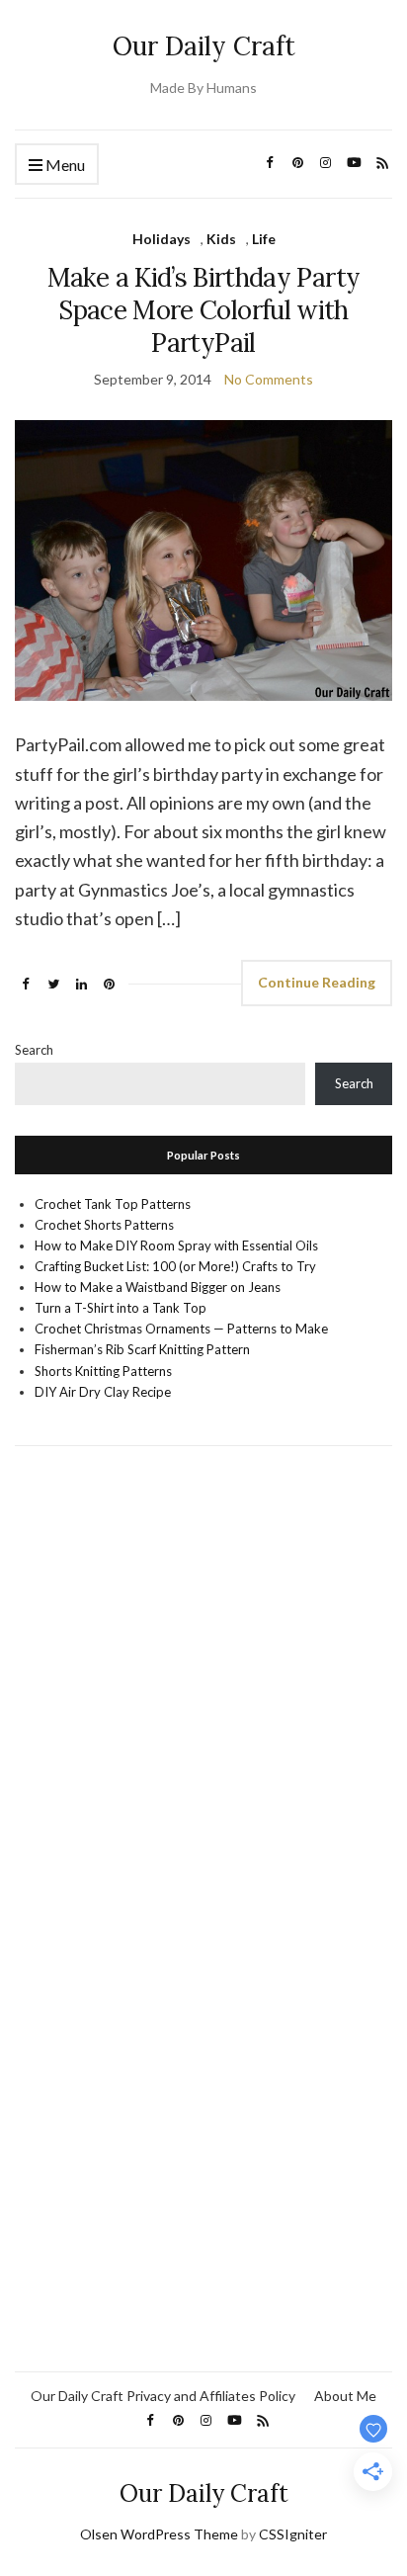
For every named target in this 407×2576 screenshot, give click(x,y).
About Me (345, 2396)
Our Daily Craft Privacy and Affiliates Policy (163, 2396)
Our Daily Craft (204, 46)
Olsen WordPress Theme (159, 2534)
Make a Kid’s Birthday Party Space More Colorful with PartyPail (203, 310)
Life (264, 239)
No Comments (269, 379)
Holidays (162, 239)
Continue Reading (317, 982)
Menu (64, 165)
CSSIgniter (293, 2534)
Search (34, 1050)
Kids (221, 239)
